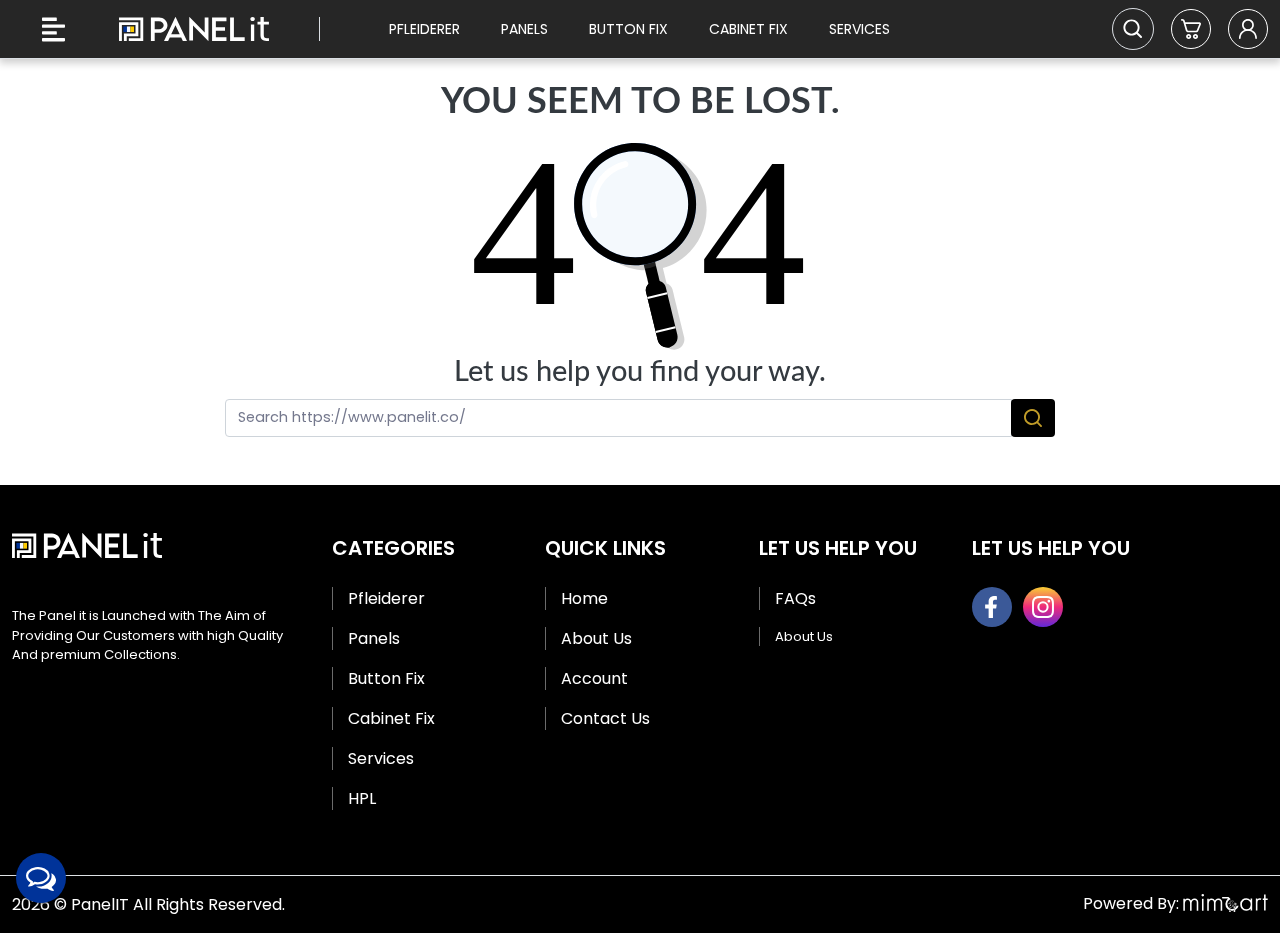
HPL (362, 798)
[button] (1191, 29)
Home (584, 598)
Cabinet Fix (748, 29)
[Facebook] (992, 607)
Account (594, 678)
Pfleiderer (424, 29)
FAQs (795, 598)
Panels (524, 29)
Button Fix (628, 29)
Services (859, 29)
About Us (596, 638)
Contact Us (605, 718)
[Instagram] (1043, 607)
